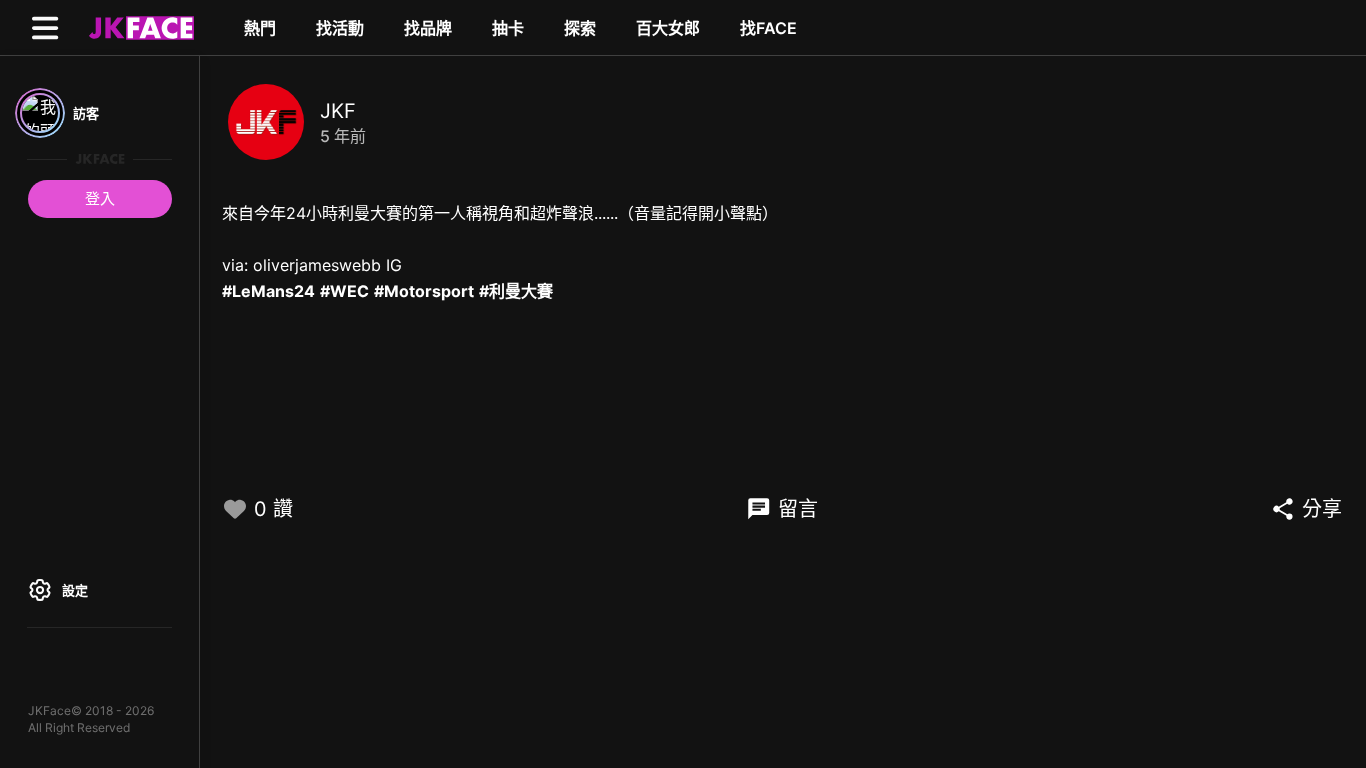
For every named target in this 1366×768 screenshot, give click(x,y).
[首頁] (139, 27)
